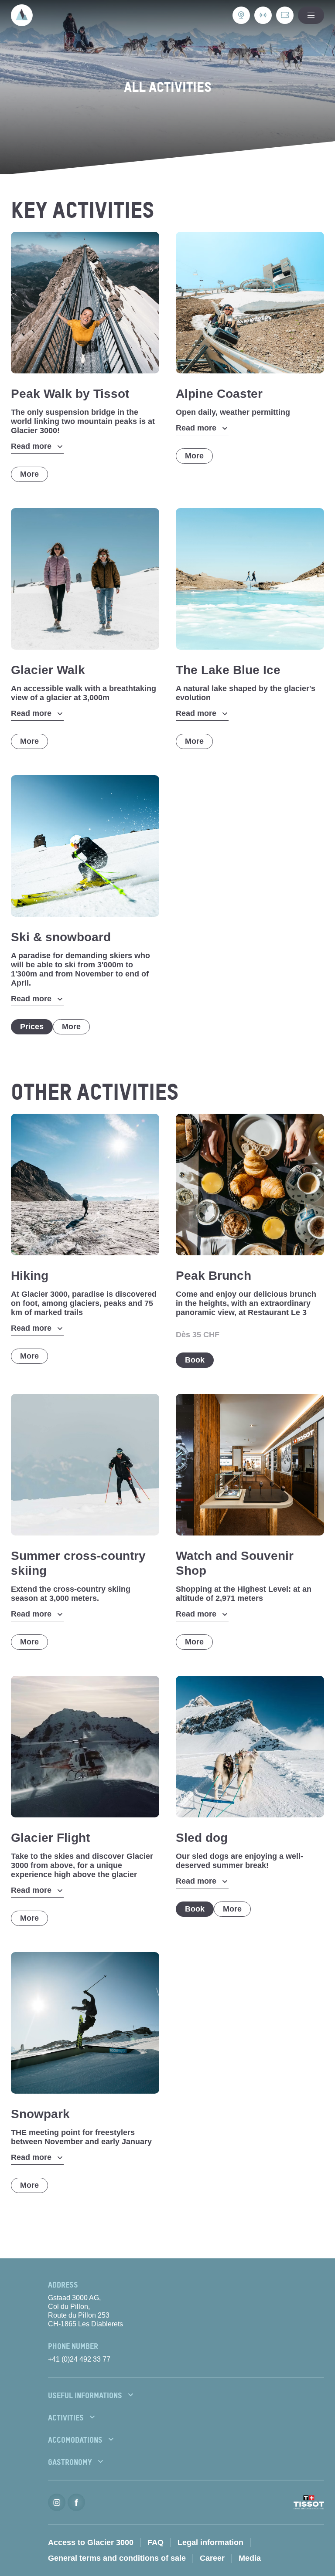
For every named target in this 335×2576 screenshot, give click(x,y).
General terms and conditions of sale (117, 2558)
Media (250, 2558)
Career (212, 2558)
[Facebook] (76, 2502)
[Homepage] (22, 15)
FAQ (156, 2542)
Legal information (210, 2542)
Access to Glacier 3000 (91, 2542)
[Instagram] (57, 2502)
